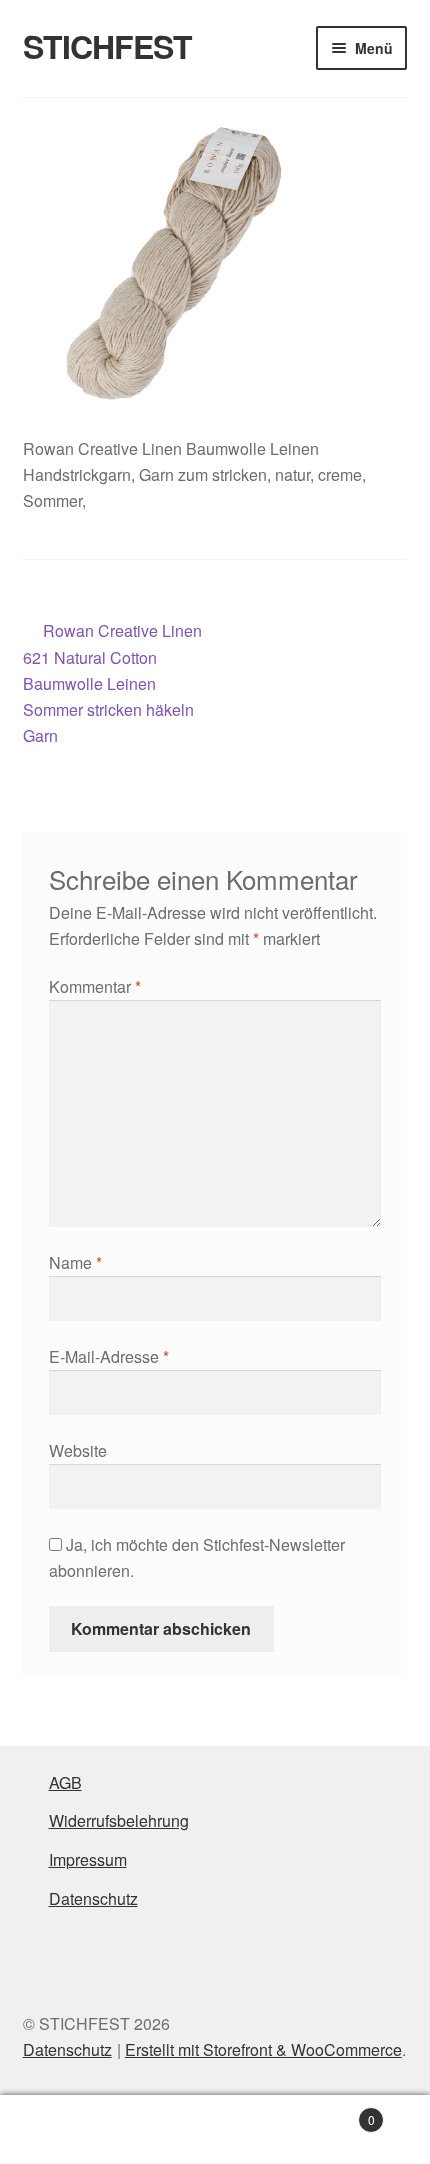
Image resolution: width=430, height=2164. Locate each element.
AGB (65, 1782)
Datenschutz (93, 1898)
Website (78, 1450)
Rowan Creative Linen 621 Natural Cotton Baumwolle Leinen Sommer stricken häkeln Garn (113, 682)
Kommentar (95, 986)
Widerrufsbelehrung (119, 1820)
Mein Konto (71, 2130)
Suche (214, 2130)
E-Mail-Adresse (109, 1356)
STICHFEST (107, 46)
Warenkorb (331, 2112)
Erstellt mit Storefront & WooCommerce (263, 2049)
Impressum (88, 1859)
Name (75, 1262)
